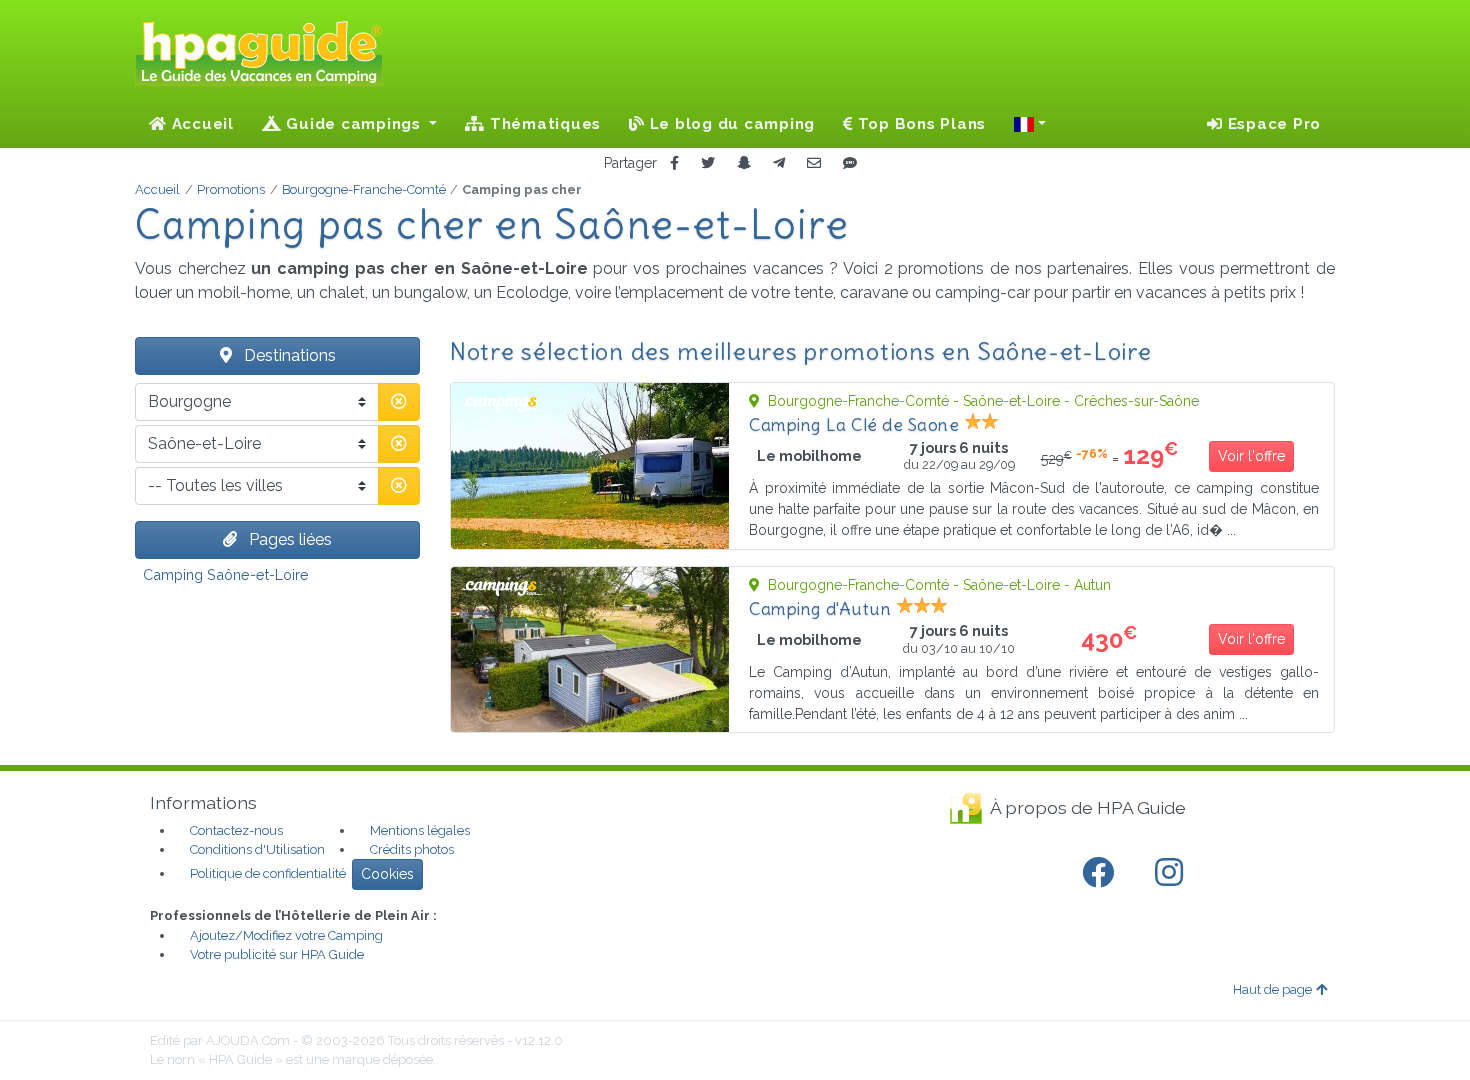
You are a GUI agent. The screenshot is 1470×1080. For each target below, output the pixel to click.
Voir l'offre (1251, 456)
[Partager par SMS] (850, 163)
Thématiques (543, 124)
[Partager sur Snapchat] (744, 163)
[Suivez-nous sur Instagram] (1173, 873)
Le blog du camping (730, 124)
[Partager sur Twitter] (708, 163)
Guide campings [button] (354, 124)
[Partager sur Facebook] (674, 163)
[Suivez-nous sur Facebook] (1102, 873)
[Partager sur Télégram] (779, 163)
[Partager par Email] (814, 163)
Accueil (200, 124)
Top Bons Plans (919, 124)
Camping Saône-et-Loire (226, 574)
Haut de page (1272, 989)
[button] (1030, 124)
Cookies (387, 874)
